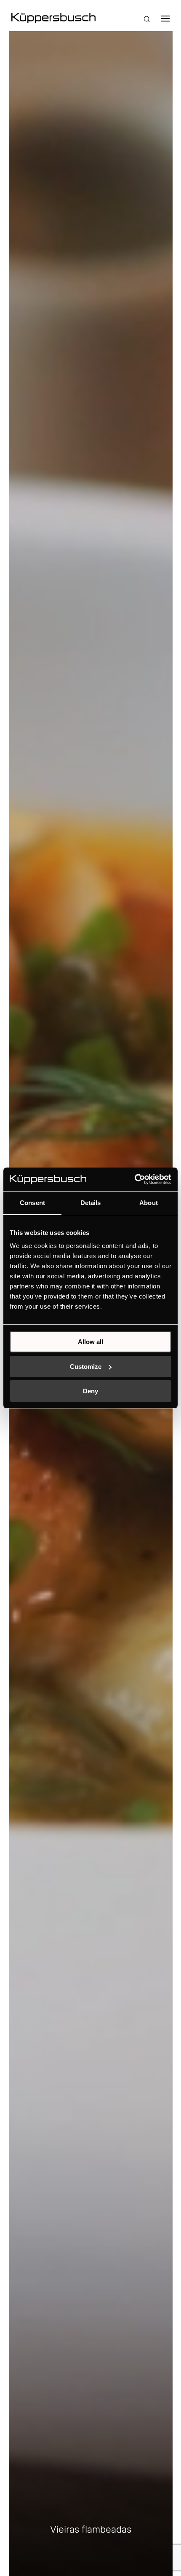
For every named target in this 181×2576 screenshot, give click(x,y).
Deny (90, 1391)
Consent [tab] (32, 1203)
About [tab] (149, 1203)
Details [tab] (91, 1203)
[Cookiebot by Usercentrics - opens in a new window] (134, 1179)
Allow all (90, 1342)
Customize (86, 1367)
